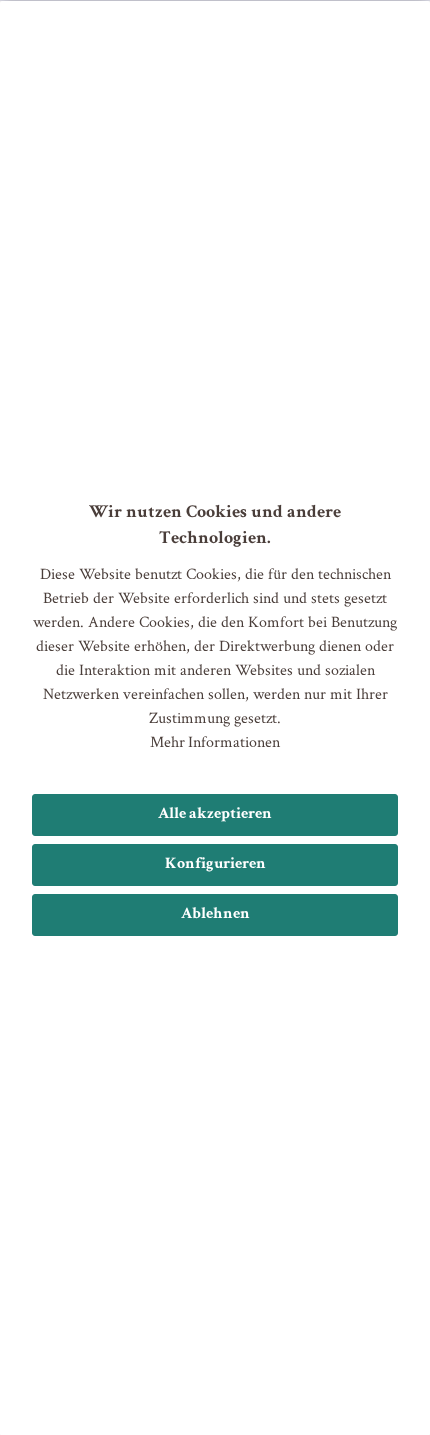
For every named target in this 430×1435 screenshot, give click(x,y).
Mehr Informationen (215, 741)
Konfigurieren (215, 865)
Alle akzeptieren (215, 815)
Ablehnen (215, 915)
